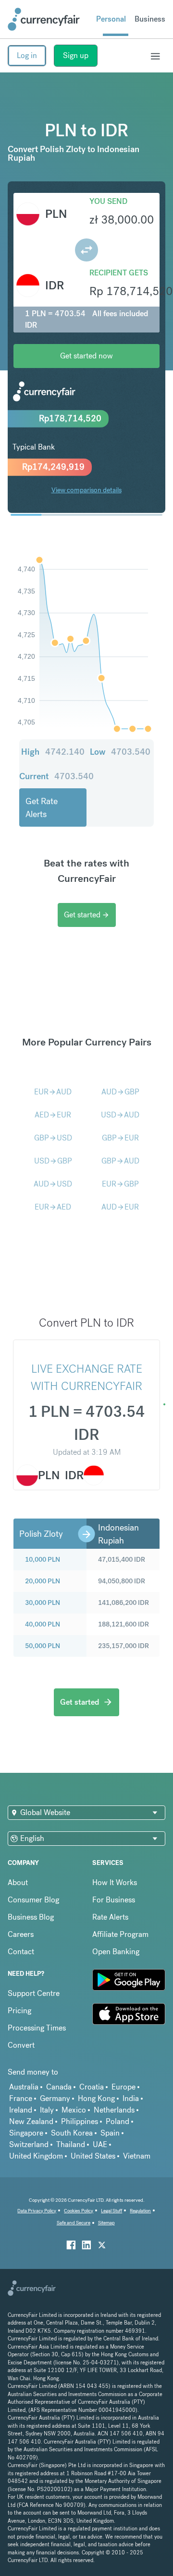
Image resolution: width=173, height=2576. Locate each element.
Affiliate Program (120, 1934)
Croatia (92, 2087)
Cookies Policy (79, 2211)
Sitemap (106, 2223)
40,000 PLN (43, 1624)
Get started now (86, 356)
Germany (55, 2098)
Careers (21, 1934)
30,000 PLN (43, 1603)
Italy (47, 2110)
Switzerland (29, 2144)
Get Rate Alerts (42, 807)
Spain (110, 2133)
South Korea (72, 2133)
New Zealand (31, 2121)
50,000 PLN (43, 1646)
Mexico (74, 2110)
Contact (21, 1952)
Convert (21, 2045)
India (131, 2098)
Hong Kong (96, 2098)
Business (150, 19)
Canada (59, 2087)
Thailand (71, 2144)
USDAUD (120, 1115)
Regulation (140, 2211)
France (21, 2098)
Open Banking (116, 1952)
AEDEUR (53, 1115)
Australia (24, 2087)
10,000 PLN (43, 1559)
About (18, 1882)
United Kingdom (36, 2156)
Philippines (80, 2121)
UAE (100, 2144)
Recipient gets (119, 273)
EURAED (53, 1207)
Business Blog (31, 1917)
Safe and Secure (74, 2223)
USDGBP (53, 1161)
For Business (114, 1900)
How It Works (115, 1882)
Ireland (21, 2110)
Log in (27, 55)
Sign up (76, 55)
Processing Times (37, 2028)
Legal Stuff (111, 2211)
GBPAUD (120, 1161)
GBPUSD (53, 1138)
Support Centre (34, 1993)
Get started (87, 915)
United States (93, 2156)
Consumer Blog (33, 1900)
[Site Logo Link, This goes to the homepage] (44, 19)
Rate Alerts (110, 1917)
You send (108, 201)
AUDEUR (120, 1207)
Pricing (19, 2011)
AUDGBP (120, 1092)
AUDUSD (53, 1184)
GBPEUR (120, 1138)
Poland (117, 2121)
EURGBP (120, 1184)
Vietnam (137, 2156)
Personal (111, 19)
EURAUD (53, 1092)
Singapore (26, 2133)
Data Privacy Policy (37, 2211)
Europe (124, 2087)
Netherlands (114, 2110)
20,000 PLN (43, 1581)
